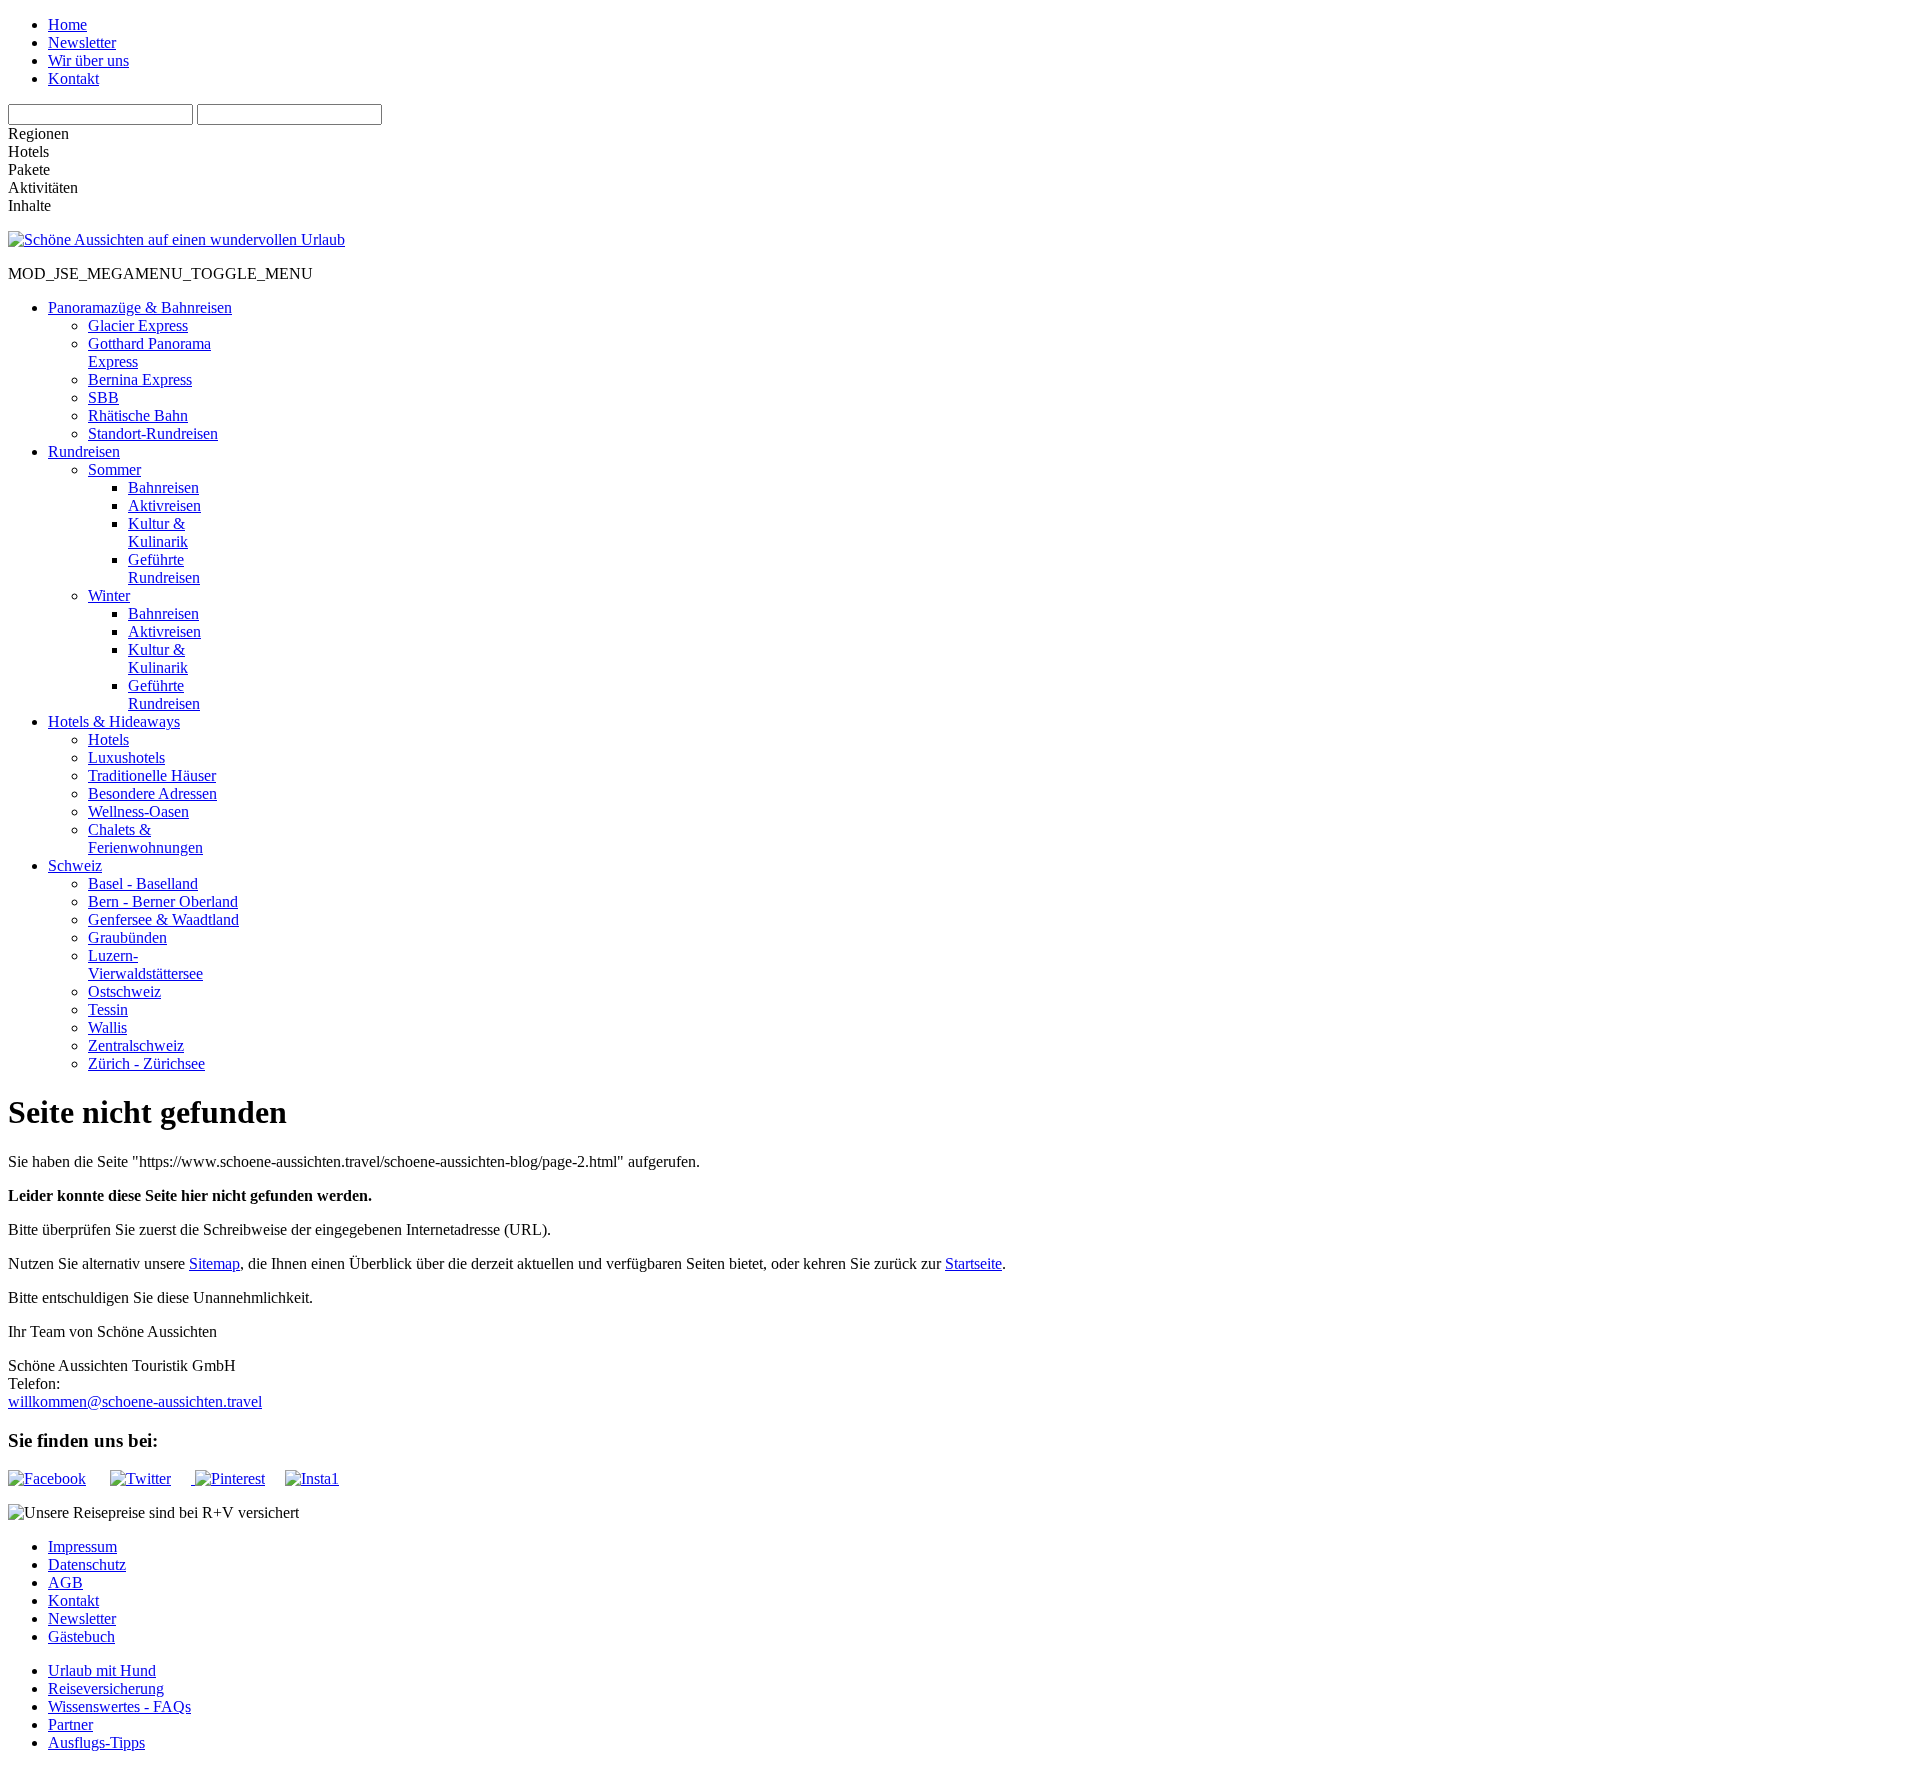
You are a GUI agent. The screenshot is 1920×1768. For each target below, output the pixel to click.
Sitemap (214, 1263)
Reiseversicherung (106, 1688)
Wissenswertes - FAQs (119, 1706)
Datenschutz (87, 1564)
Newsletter (82, 42)
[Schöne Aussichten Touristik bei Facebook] (57, 1478)
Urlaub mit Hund (102, 1670)
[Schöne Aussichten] (176, 239)
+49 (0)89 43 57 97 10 (131, 1383)
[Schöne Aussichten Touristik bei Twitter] (150, 1478)
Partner (70, 1724)
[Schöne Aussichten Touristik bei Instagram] (312, 1478)
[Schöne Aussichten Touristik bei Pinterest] (228, 1478)
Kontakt (73, 78)
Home (67, 24)
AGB (65, 1582)
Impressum (82, 1546)
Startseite (973, 1263)
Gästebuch (81, 1636)
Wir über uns (88, 60)
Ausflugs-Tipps (96, 1742)
